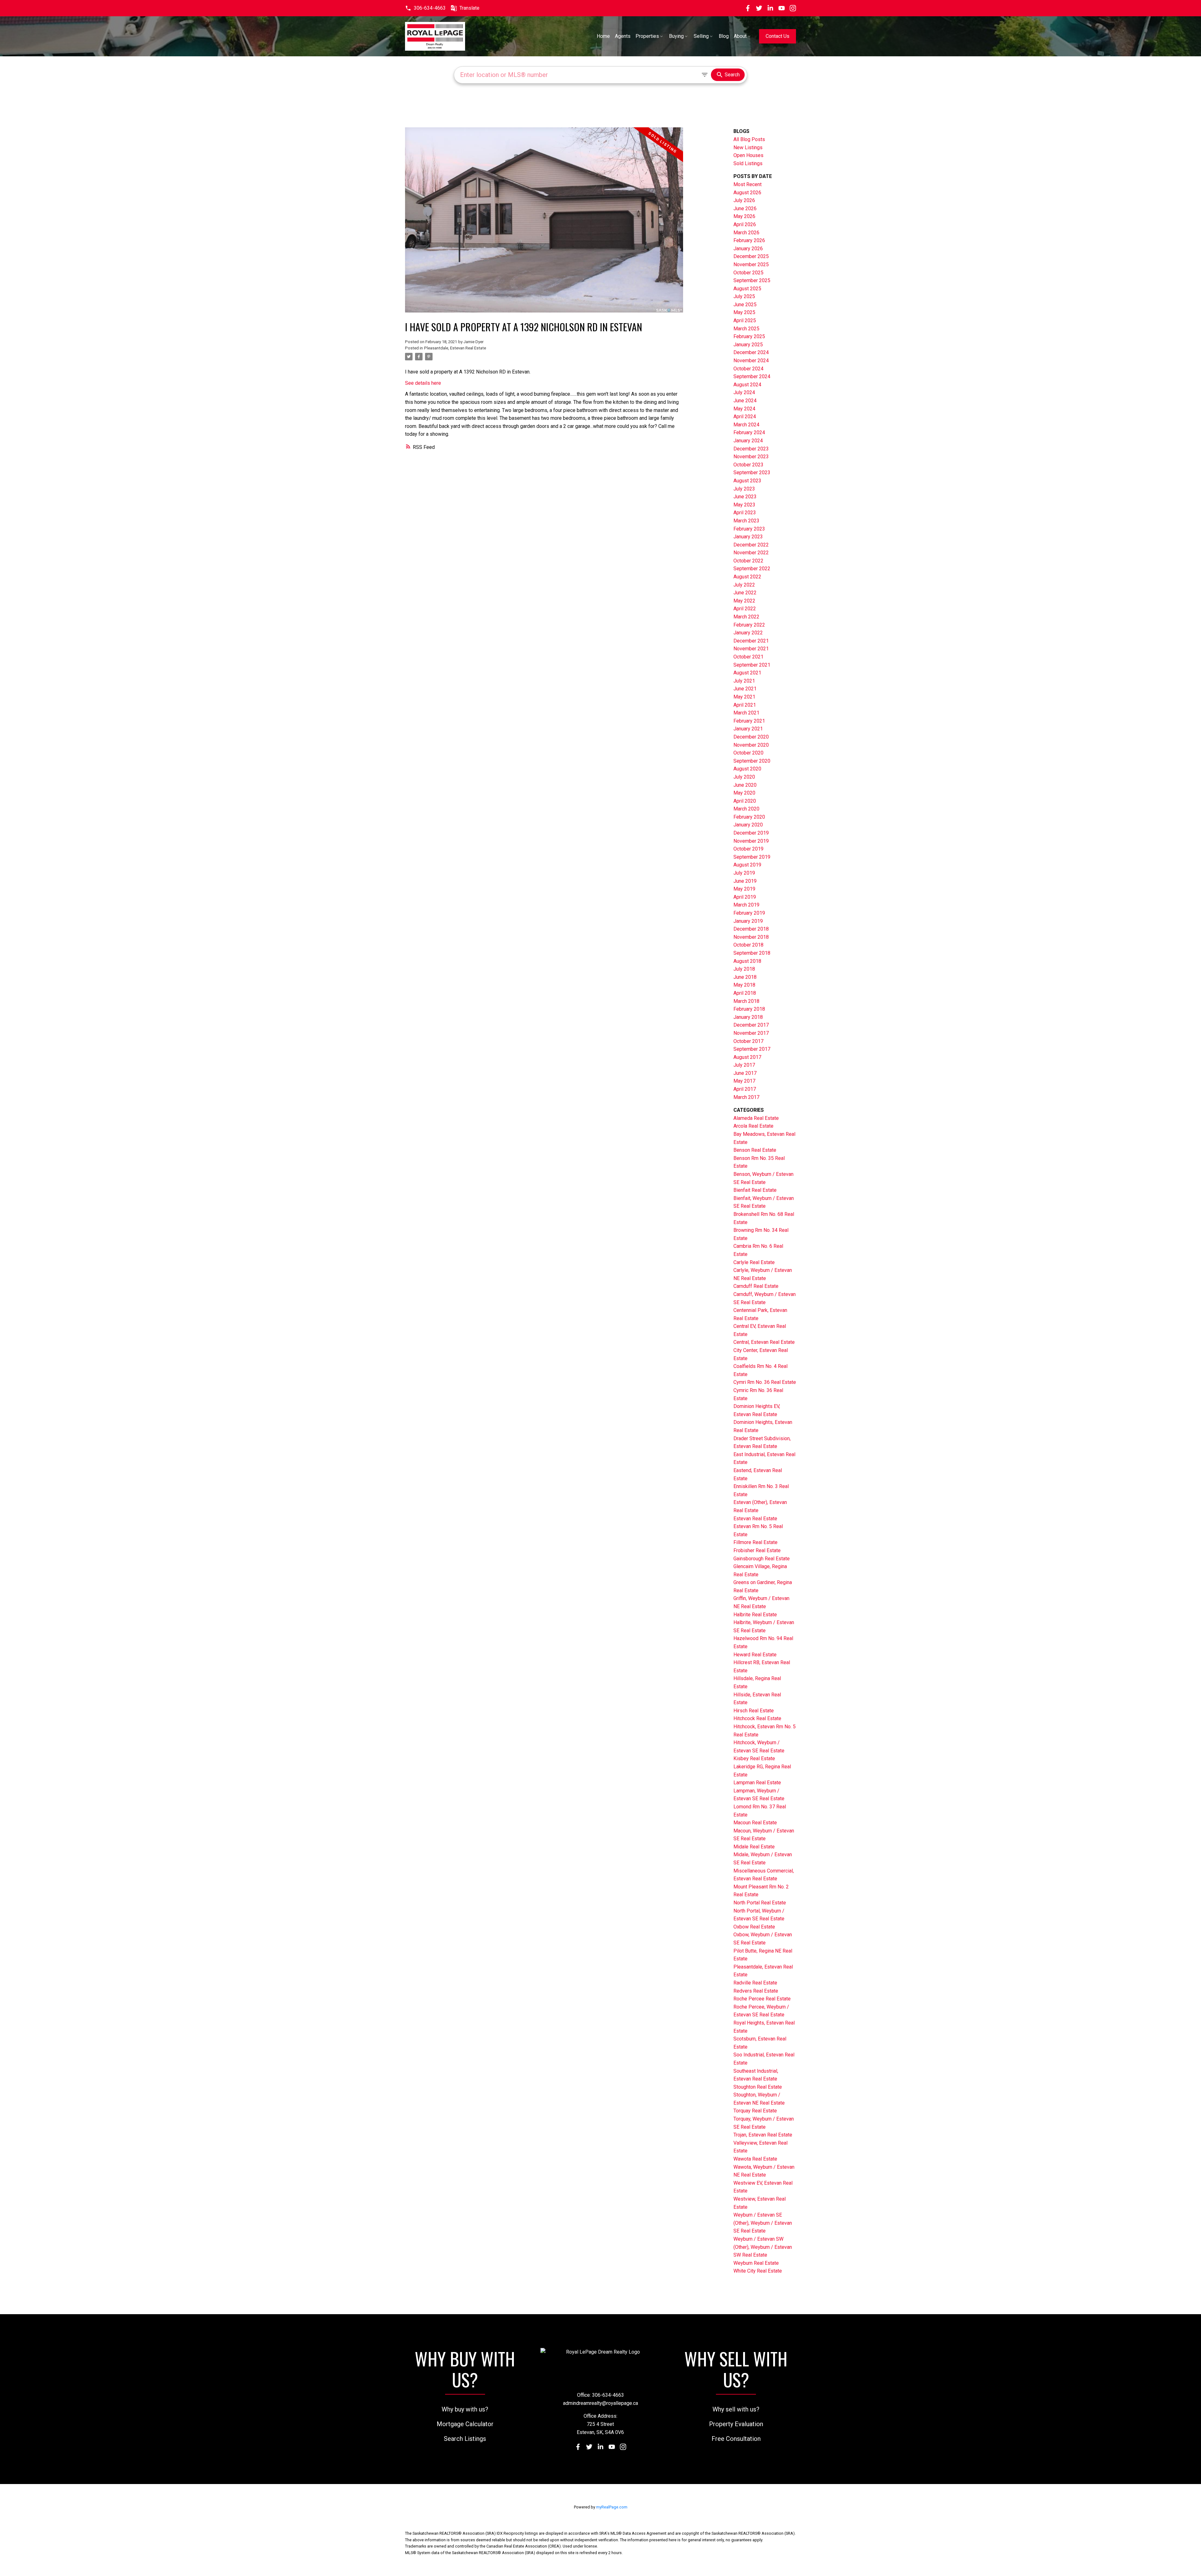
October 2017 (748, 1041)
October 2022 (748, 561)
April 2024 (745, 417)
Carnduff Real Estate (756, 1286)
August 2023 (747, 481)
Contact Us (778, 36)
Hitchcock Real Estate (757, 1718)
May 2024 (744, 409)
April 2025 (745, 320)
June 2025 (745, 305)
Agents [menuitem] (623, 36)
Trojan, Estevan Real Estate (763, 2135)
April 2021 (745, 705)
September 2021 (752, 665)
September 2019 (752, 857)
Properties (647, 36)
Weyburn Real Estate (756, 2263)
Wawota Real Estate (755, 2159)
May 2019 (744, 889)
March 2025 (746, 329)
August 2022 (747, 577)
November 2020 (751, 745)
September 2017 (752, 1049)
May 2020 (744, 793)
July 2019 (744, 873)
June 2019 (745, 881)
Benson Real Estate (755, 1150)
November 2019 (751, 841)
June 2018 (745, 977)
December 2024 (751, 352)
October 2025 (748, 273)
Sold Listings (748, 163)
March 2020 (746, 809)
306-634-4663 (430, 8)
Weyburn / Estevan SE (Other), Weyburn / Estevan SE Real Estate (763, 2223)
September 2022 (752, 569)
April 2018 (745, 993)
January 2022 (748, 633)
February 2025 (749, 336)
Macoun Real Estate (755, 1823)
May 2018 (744, 985)
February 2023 (749, 529)
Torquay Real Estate (755, 2111)
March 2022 (746, 617)
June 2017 (745, 1073)
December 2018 (751, 929)
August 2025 (747, 289)
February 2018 (749, 1009)
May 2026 (744, 216)
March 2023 (746, 521)
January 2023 (748, 537)
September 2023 (752, 473)
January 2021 (748, 729)
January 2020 (748, 825)
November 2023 (751, 457)
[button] (425, 8)
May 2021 (744, 697)
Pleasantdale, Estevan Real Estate (455, 348)
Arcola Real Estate (753, 1126)
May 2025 (744, 312)
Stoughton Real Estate (758, 2087)
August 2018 (747, 961)
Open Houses (748, 155)
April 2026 (745, 224)
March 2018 (746, 1001)
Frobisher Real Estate (757, 1550)
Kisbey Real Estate (754, 1758)
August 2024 (747, 385)
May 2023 (744, 505)
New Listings (748, 147)
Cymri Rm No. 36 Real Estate (765, 1382)
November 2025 (751, 264)
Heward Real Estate (755, 1655)
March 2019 (746, 905)
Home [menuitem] (603, 36)
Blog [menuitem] (724, 36)
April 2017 (745, 1089)
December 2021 (751, 641)
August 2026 (747, 193)
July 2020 (744, 777)
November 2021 (751, 649)
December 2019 (751, 833)
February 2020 (749, 817)
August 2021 (747, 673)
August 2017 (747, 1057)
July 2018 (744, 969)
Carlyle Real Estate (754, 1262)
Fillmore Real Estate (755, 1542)
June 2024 (745, 401)
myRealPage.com (612, 2507)
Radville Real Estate (755, 1983)
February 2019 (749, 913)
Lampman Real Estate (757, 1783)
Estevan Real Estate (755, 1519)
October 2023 (748, 465)
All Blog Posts (749, 139)
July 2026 (744, 200)
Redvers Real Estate (756, 1991)
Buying (676, 36)
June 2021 (745, 689)
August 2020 (747, 769)
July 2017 (744, 1065)
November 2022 (751, 553)
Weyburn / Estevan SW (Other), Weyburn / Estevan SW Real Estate (763, 2247)
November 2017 (751, 1033)
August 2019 (747, 865)
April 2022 (745, 609)
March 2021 (746, 713)
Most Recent (747, 184)
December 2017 (751, 1025)
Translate (469, 8)
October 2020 (748, 753)
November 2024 (751, 361)
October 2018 (748, 945)
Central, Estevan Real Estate (764, 1342)
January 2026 (748, 249)
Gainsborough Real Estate (762, 1559)
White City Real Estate (758, 2271)
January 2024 (748, 441)
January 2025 (748, 345)
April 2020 (745, 801)
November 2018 (751, 937)
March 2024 (746, 425)
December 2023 (751, 449)
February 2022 (749, 625)
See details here (423, 383)
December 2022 (751, 545)
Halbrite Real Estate (755, 1615)
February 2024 (749, 432)
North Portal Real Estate (760, 1903)
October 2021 (748, 657)
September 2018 (752, 953)
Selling (701, 36)
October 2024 (748, 369)
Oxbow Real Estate (754, 1927)
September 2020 (752, 761)
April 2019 (745, 897)
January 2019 (748, 921)
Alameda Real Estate (756, 1118)
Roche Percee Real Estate (762, 1999)
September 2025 (752, 280)
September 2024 (752, 376)
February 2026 (749, 240)
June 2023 (745, 497)
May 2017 (744, 1081)
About (740, 36)
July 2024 (744, 392)
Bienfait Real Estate (755, 1190)
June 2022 (745, 593)
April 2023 (745, 513)
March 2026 (746, 233)
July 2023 (744, 489)
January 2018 (748, 1017)
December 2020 (751, 737)
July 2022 (744, 585)
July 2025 (744, 296)
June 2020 (745, 785)
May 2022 (744, 601)
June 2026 (745, 208)
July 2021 (744, 681)
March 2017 (746, 1097)
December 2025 (751, 256)
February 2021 (749, 721)
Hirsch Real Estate (754, 1711)
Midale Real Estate (754, 1847)
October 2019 (748, 849)
